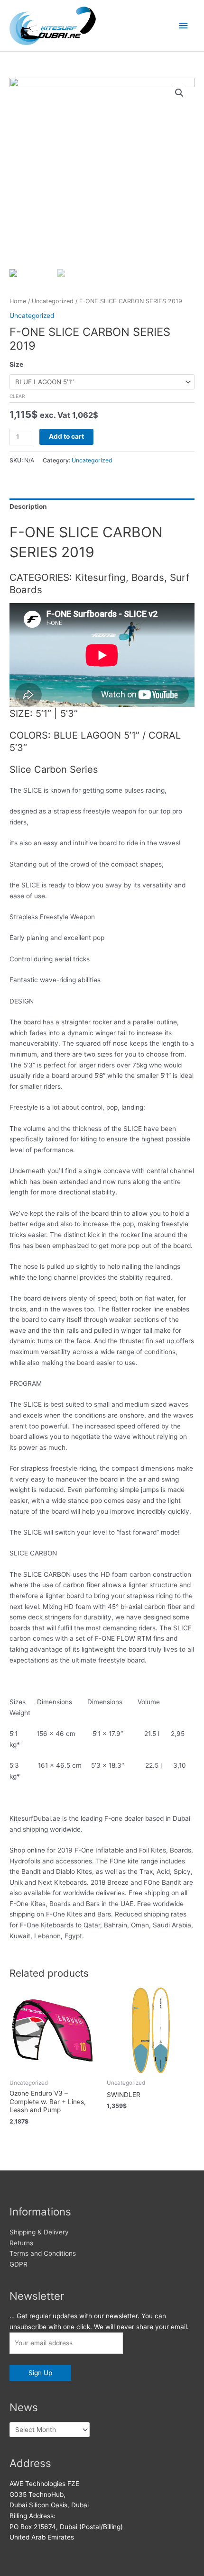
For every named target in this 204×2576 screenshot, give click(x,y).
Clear (17, 396)
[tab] (102, 507)
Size (16, 364)
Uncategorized (53, 301)
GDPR (19, 2264)
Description (28, 506)
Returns (21, 2243)
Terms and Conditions (43, 2253)
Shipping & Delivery (39, 2232)
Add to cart (66, 436)
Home (18, 301)
